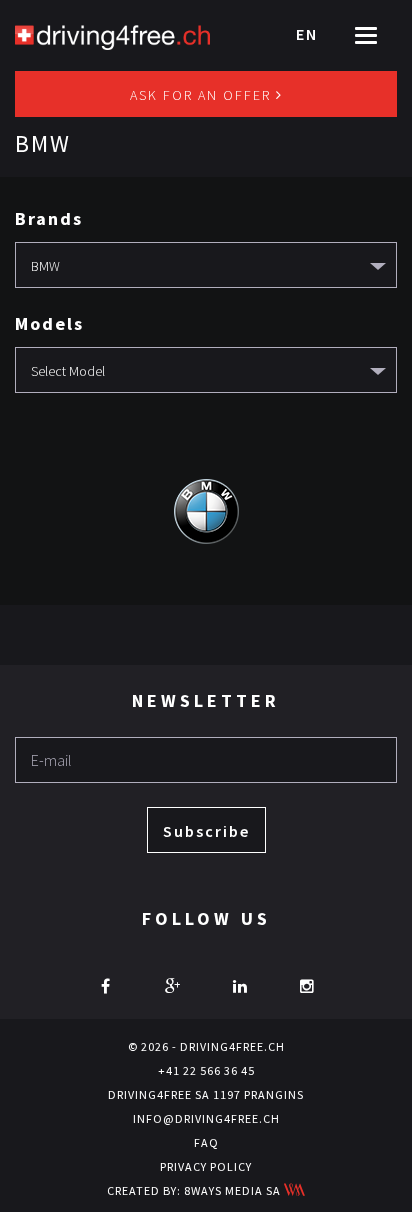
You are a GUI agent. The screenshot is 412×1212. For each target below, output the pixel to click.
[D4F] (113, 35)
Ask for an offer (203, 95)
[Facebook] (106, 986)
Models (49, 323)
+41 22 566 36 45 (206, 1070)
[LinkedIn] (240, 986)
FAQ (206, 1142)
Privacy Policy (206, 1166)
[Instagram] (307, 986)
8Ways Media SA (234, 1190)
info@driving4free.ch (206, 1118)
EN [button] (307, 34)
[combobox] (206, 265)
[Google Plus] (173, 986)
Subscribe (206, 831)
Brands (49, 218)
